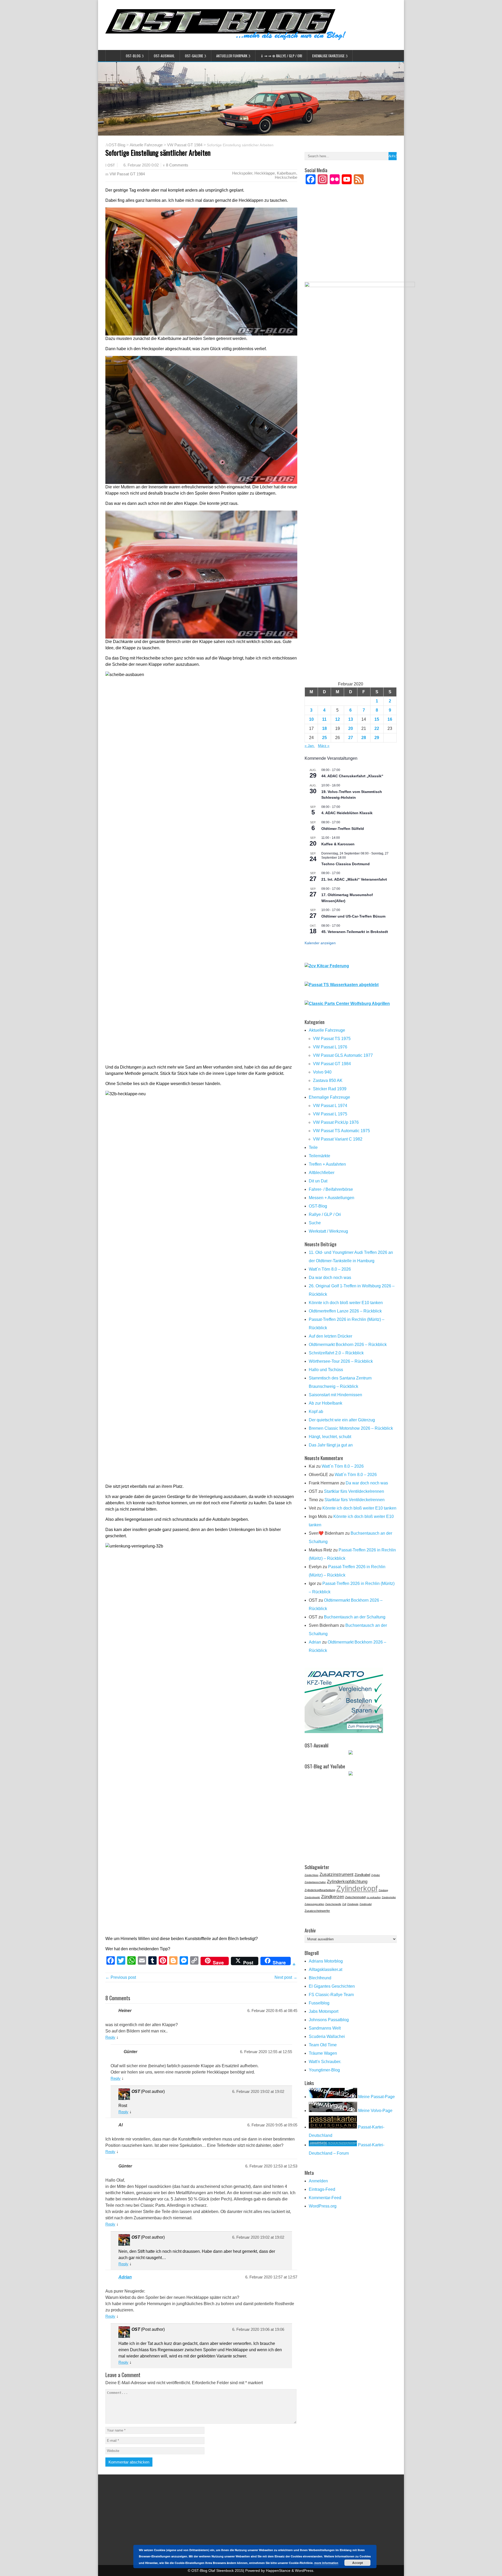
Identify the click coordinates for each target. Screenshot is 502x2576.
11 (324, 719)
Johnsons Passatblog (329, 2020)
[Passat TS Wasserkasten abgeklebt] (342, 985)
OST (111, 165)
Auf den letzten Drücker (330, 1336)
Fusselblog (319, 2003)
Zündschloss (312, 1875)
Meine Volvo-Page (375, 2111)
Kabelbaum (287, 173)
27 (351, 738)
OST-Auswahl (164, 56)
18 (324, 728)
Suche (315, 1223)
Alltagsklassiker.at (326, 1969)
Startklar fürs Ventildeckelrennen (354, 1491)
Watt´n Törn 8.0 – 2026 (330, 1269)
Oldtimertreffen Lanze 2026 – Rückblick (345, 1311)
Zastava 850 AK (328, 1080)
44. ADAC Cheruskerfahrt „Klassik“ (352, 776)
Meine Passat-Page (376, 2097)
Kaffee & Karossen (338, 844)
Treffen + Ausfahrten (327, 1164)
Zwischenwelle (333, 1904)
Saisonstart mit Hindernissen (335, 1395)
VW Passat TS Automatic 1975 (341, 1131)
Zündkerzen (333, 1897)
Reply (110, 2037)
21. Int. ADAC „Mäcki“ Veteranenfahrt (354, 879)
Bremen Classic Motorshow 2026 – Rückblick (351, 1428)
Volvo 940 (322, 1072)
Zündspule (353, 1904)
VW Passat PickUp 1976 (336, 1122)
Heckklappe (265, 173)
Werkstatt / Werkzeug (328, 1231)
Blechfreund (320, 1978)
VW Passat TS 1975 (332, 1039)
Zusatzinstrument (336, 1874)
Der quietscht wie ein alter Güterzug (342, 1420)
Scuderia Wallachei (327, 2036)
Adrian (125, 2277)
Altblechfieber (322, 1173)
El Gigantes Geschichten (332, 1986)
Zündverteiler (389, 1897)
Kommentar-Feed (325, 2198)
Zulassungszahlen (314, 1904)
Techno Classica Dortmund (346, 864)
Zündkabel (362, 1875)
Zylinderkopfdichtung (347, 1881)
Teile (313, 1147)
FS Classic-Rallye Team (331, 1995)
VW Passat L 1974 (330, 1106)
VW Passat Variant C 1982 (338, 1139)
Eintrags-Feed (322, 2189)
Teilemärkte (320, 1156)
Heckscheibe (286, 177)
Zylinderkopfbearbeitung (320, 1890)
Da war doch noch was (330, 1278)
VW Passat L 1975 (330, 1114)
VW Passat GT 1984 (185, 145)
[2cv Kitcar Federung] (327, 966)
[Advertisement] (351, 240)
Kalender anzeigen (320, 943)
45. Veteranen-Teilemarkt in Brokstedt (355, 932)
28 (364, 738)
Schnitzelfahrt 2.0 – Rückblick (336, 1353)
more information (326, 2563)
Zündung (383, 1890)
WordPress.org (323, 2206)
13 (351, 719)
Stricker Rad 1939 (330, 1089)
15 (377, 719)
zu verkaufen (374, 1897)
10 (311, 719)
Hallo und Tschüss (326, 1370)
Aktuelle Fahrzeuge (146, 145)
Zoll (344, 1904)
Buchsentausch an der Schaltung (355, 1617)
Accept (358, 2563)
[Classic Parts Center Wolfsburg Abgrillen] (347, 1004)
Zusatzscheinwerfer (317, 1911)
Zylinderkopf (357, 1888)
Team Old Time (323, 2045)
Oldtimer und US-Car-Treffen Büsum (353, 916)
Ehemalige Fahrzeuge (328, 56)
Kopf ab (316, 1412)
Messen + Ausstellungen (332, 1198)
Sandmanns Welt (325, 2028)
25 (324, 738)
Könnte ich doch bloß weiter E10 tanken (346, 1303)
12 (338, 719)
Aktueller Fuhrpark (232, 56)
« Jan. (310, 746)
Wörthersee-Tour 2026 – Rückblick (341, 1361)
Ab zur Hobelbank (326, 1403)
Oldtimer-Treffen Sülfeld (343, 829)
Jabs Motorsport (324, 2011)
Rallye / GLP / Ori (325, 1214)
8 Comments (177, 165)
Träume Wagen (323, 2053)
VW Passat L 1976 (330, 1047)
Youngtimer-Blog (324, 2070)
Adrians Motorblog (326, 1961)
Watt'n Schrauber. (325, 2062)
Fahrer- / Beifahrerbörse (331, 1189)
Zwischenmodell (355, 1897)
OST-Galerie (194, 56)
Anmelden (318, 2181)
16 (390, 719)
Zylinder (376, 1875)
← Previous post (121, 1977)
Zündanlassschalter (315, 1882)
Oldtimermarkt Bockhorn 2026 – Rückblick (348, 1345)
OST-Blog (133, 56)
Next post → (286, 1977)
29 (377, 738)
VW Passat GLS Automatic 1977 (343, 1055)
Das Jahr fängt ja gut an (331, 1445)
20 (351, 728)
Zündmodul (366, 1904)
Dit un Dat (318, 1181)
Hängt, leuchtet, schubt (330, 1437)
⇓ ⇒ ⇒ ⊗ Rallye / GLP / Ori (281, 56)
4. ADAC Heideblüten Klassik (347, 813)
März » (324, 746)
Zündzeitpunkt (312, 1897)
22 (377, 728)
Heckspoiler (242, 173)
